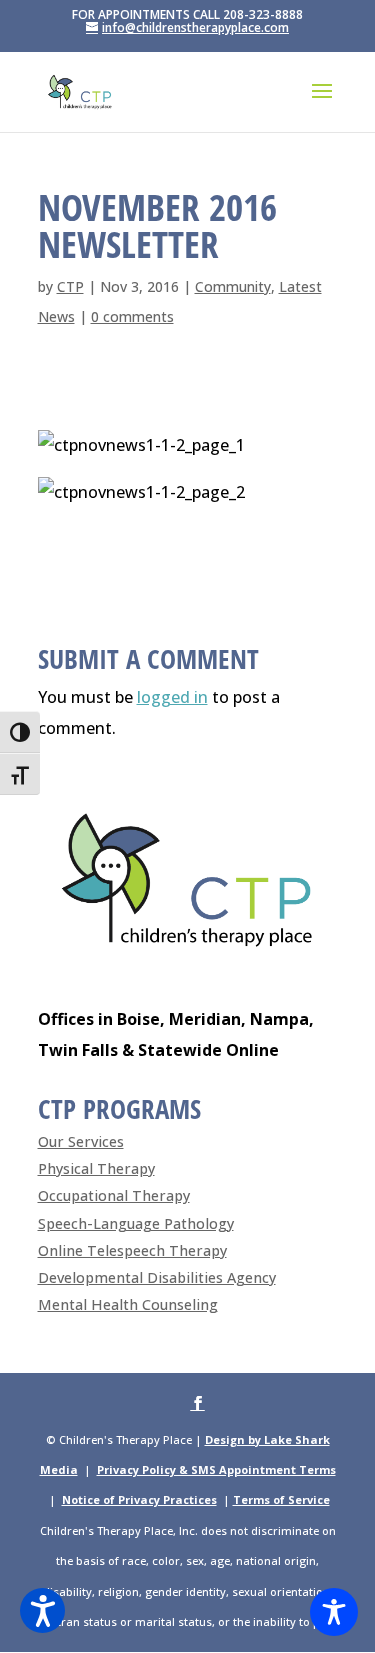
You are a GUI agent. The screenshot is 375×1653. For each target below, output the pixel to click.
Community (233, 286)
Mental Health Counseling (128, 1304)
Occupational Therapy (114, 1195)
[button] (42, 1610)
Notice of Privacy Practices (139, 1499)
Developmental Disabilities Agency (157, 1277)
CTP (70, 286)
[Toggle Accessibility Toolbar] (334, 1612)
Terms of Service (281, 1499)
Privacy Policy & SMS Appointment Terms (216, 1469)
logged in (172, 697)
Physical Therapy (96, 1168)
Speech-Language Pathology (136, 1223)
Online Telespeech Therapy (132, 1250)
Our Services (81, 1141)
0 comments (132, 316)
